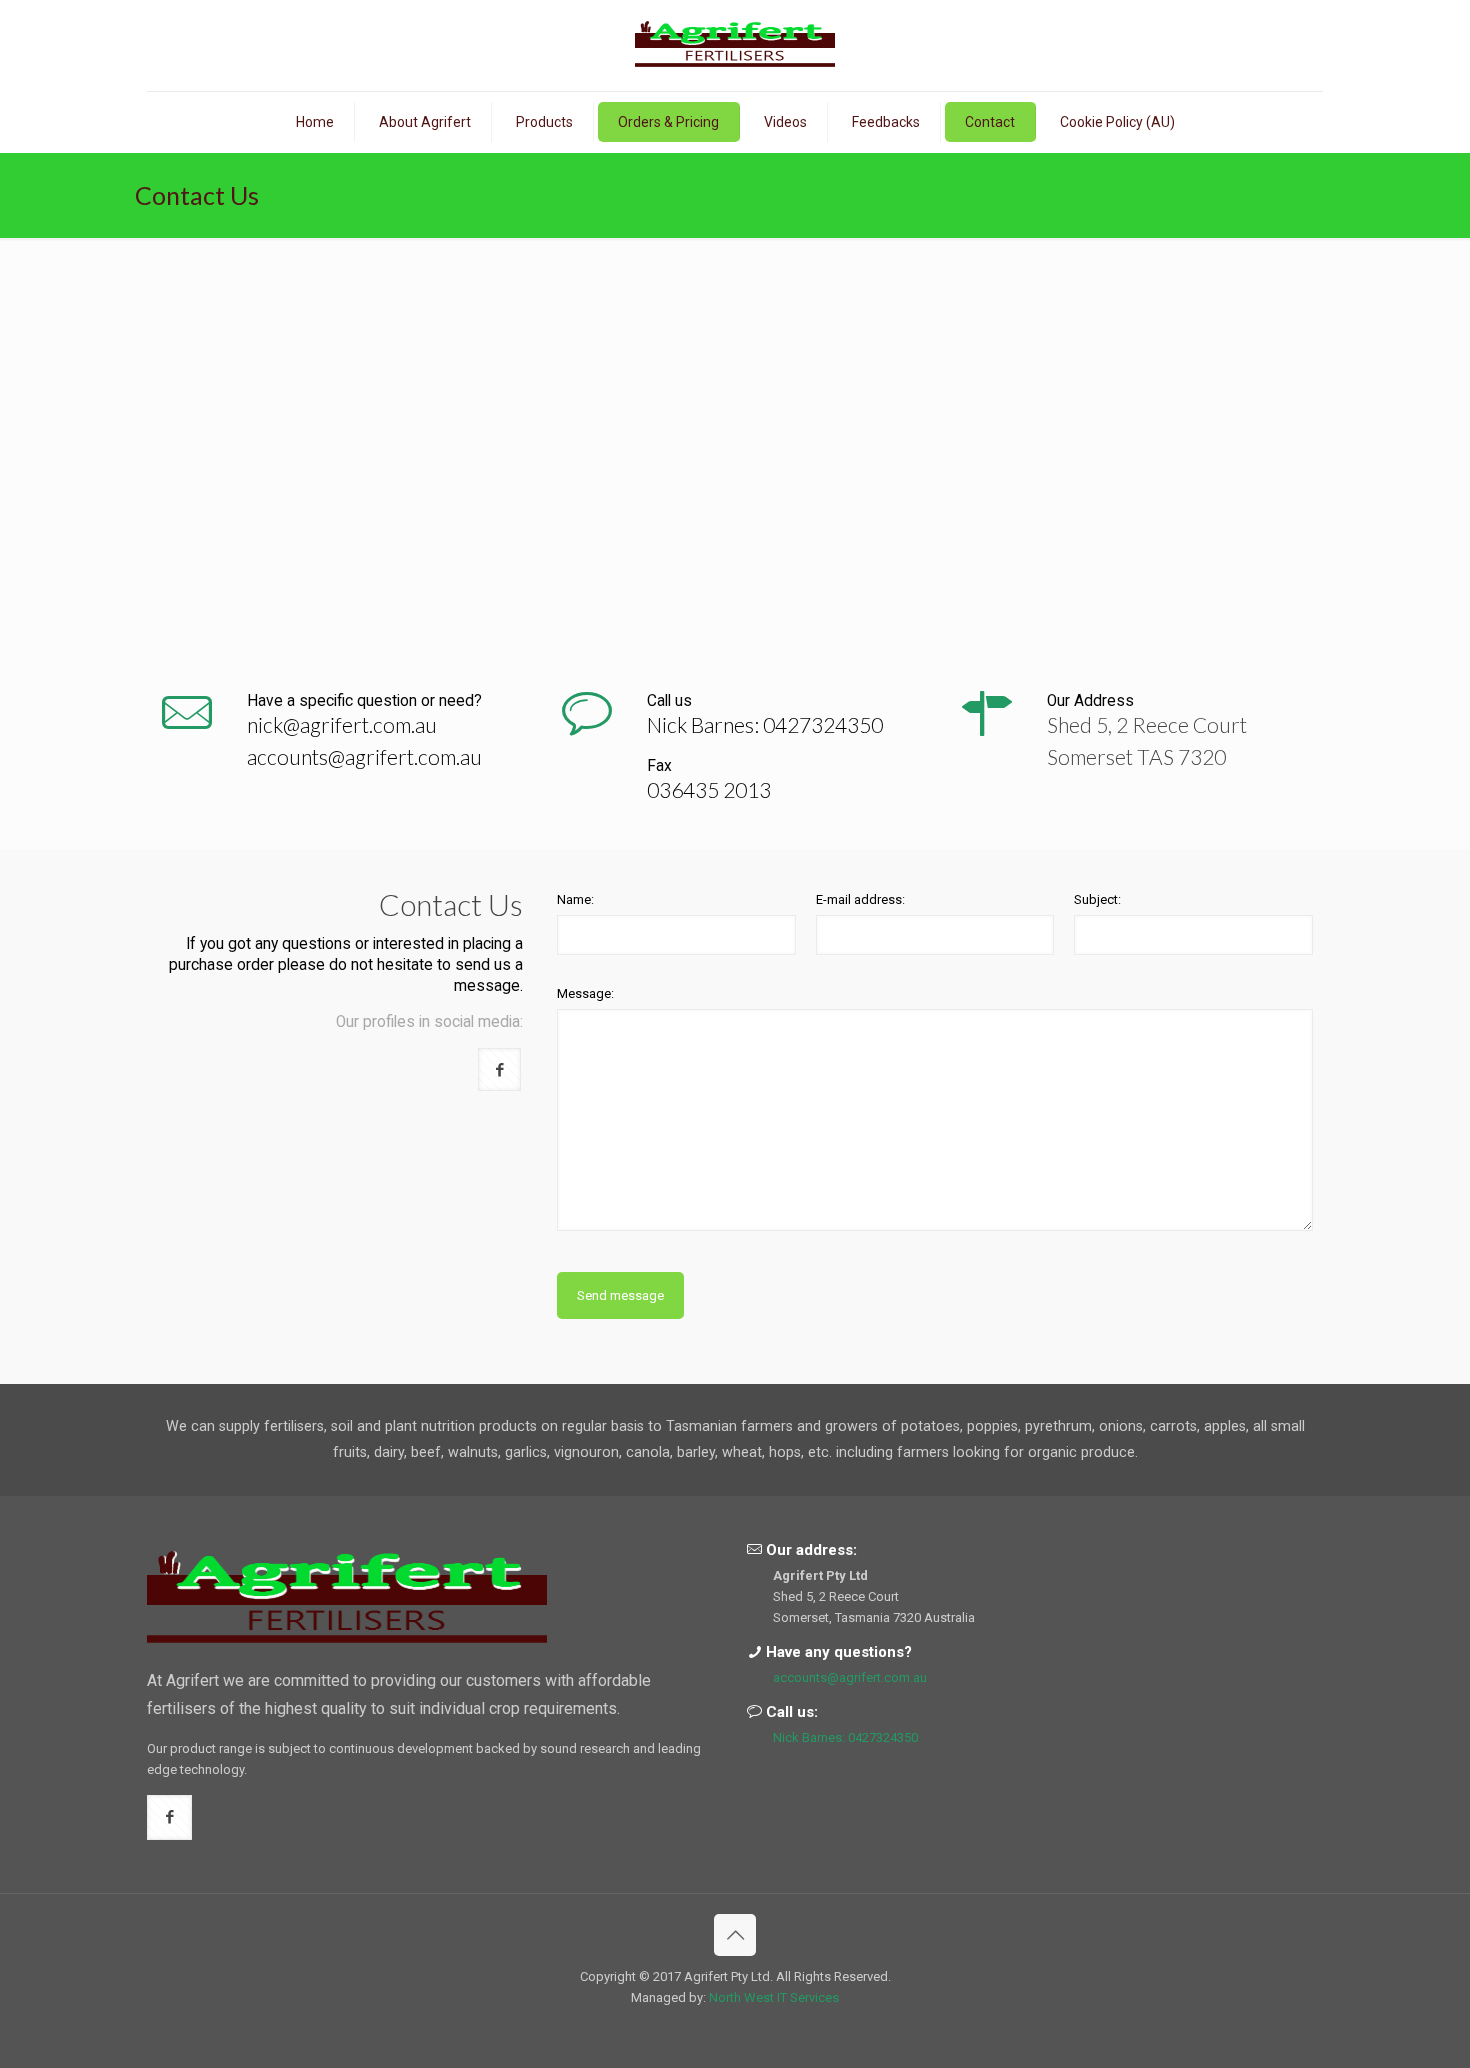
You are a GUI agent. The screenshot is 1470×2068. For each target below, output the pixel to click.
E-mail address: (860, 899)
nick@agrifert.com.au (342, 724)
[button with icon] (499, 1069)
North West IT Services (774, 1997)
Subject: (1097, 899)
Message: (585, 993)
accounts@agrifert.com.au (364, 756)
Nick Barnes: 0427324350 (765, 724)
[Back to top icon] (735, 1935)
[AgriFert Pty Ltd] (735, 45)
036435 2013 (709, 789)
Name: (575, 899)
